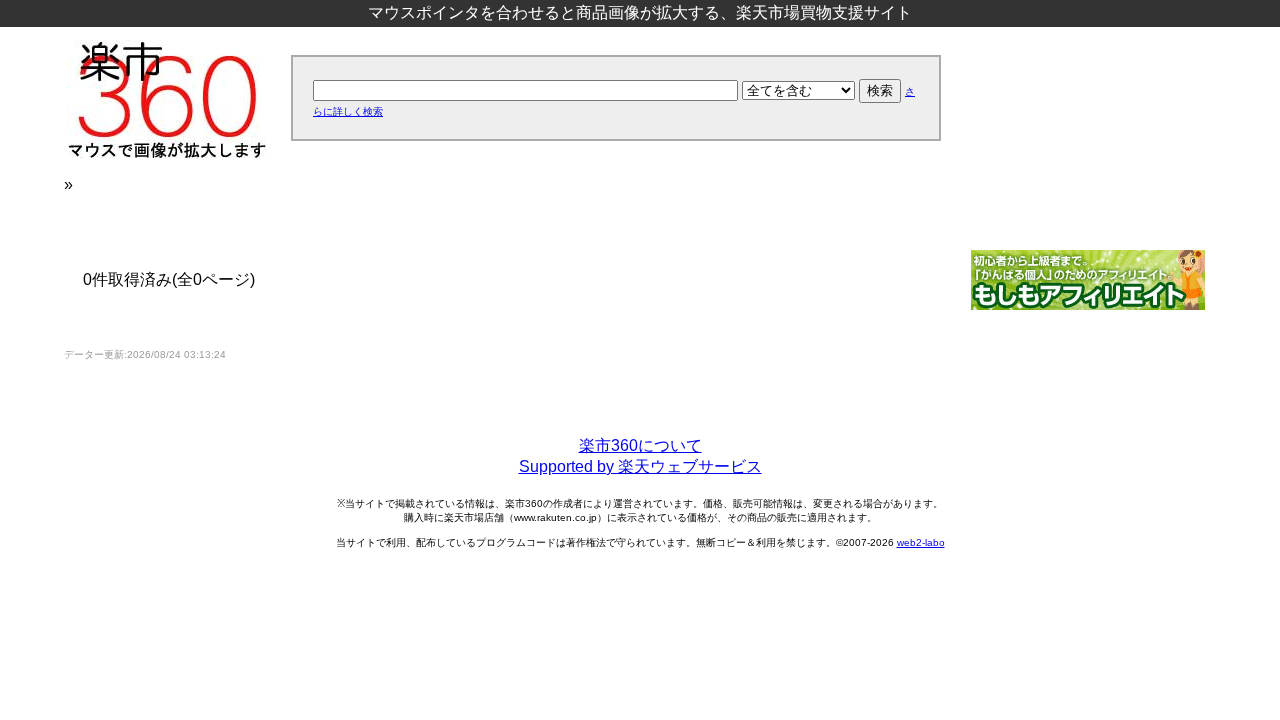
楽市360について (640, 445)
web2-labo (921, 542)
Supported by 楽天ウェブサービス (640, 466)
